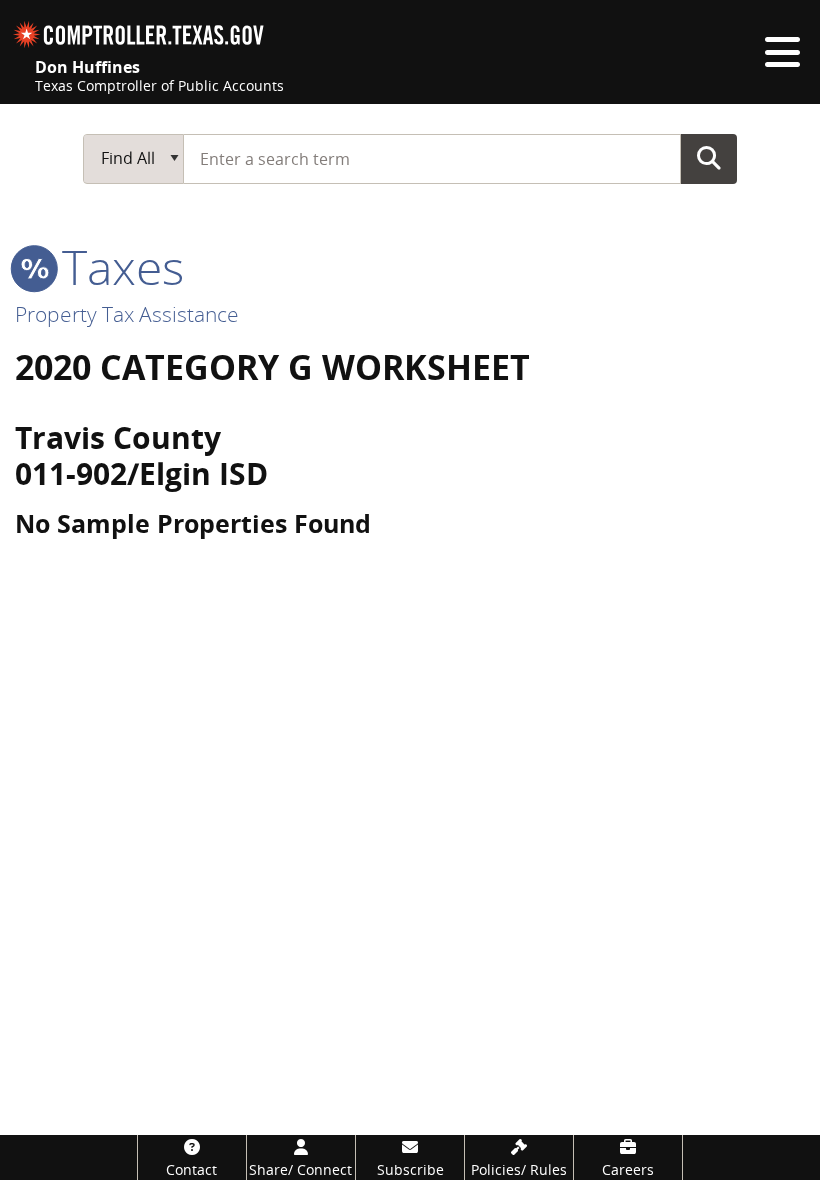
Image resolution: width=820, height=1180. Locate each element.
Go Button (709, 158)
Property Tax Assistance (127, 314)
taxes (117, 266)
